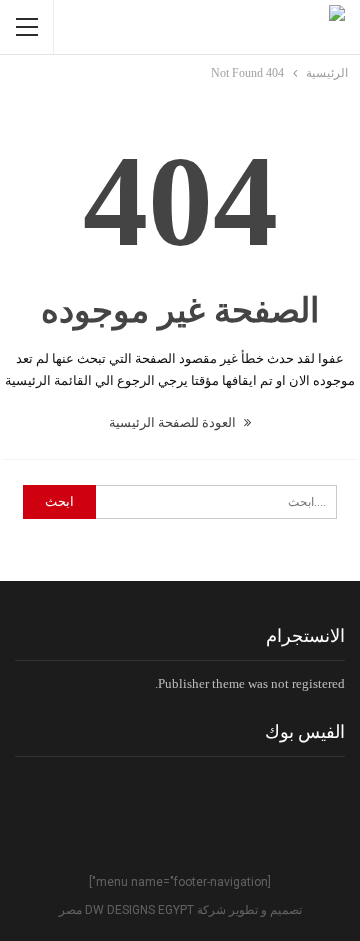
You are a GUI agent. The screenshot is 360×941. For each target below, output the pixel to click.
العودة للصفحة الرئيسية (174, 422)
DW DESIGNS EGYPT (139, 910)
